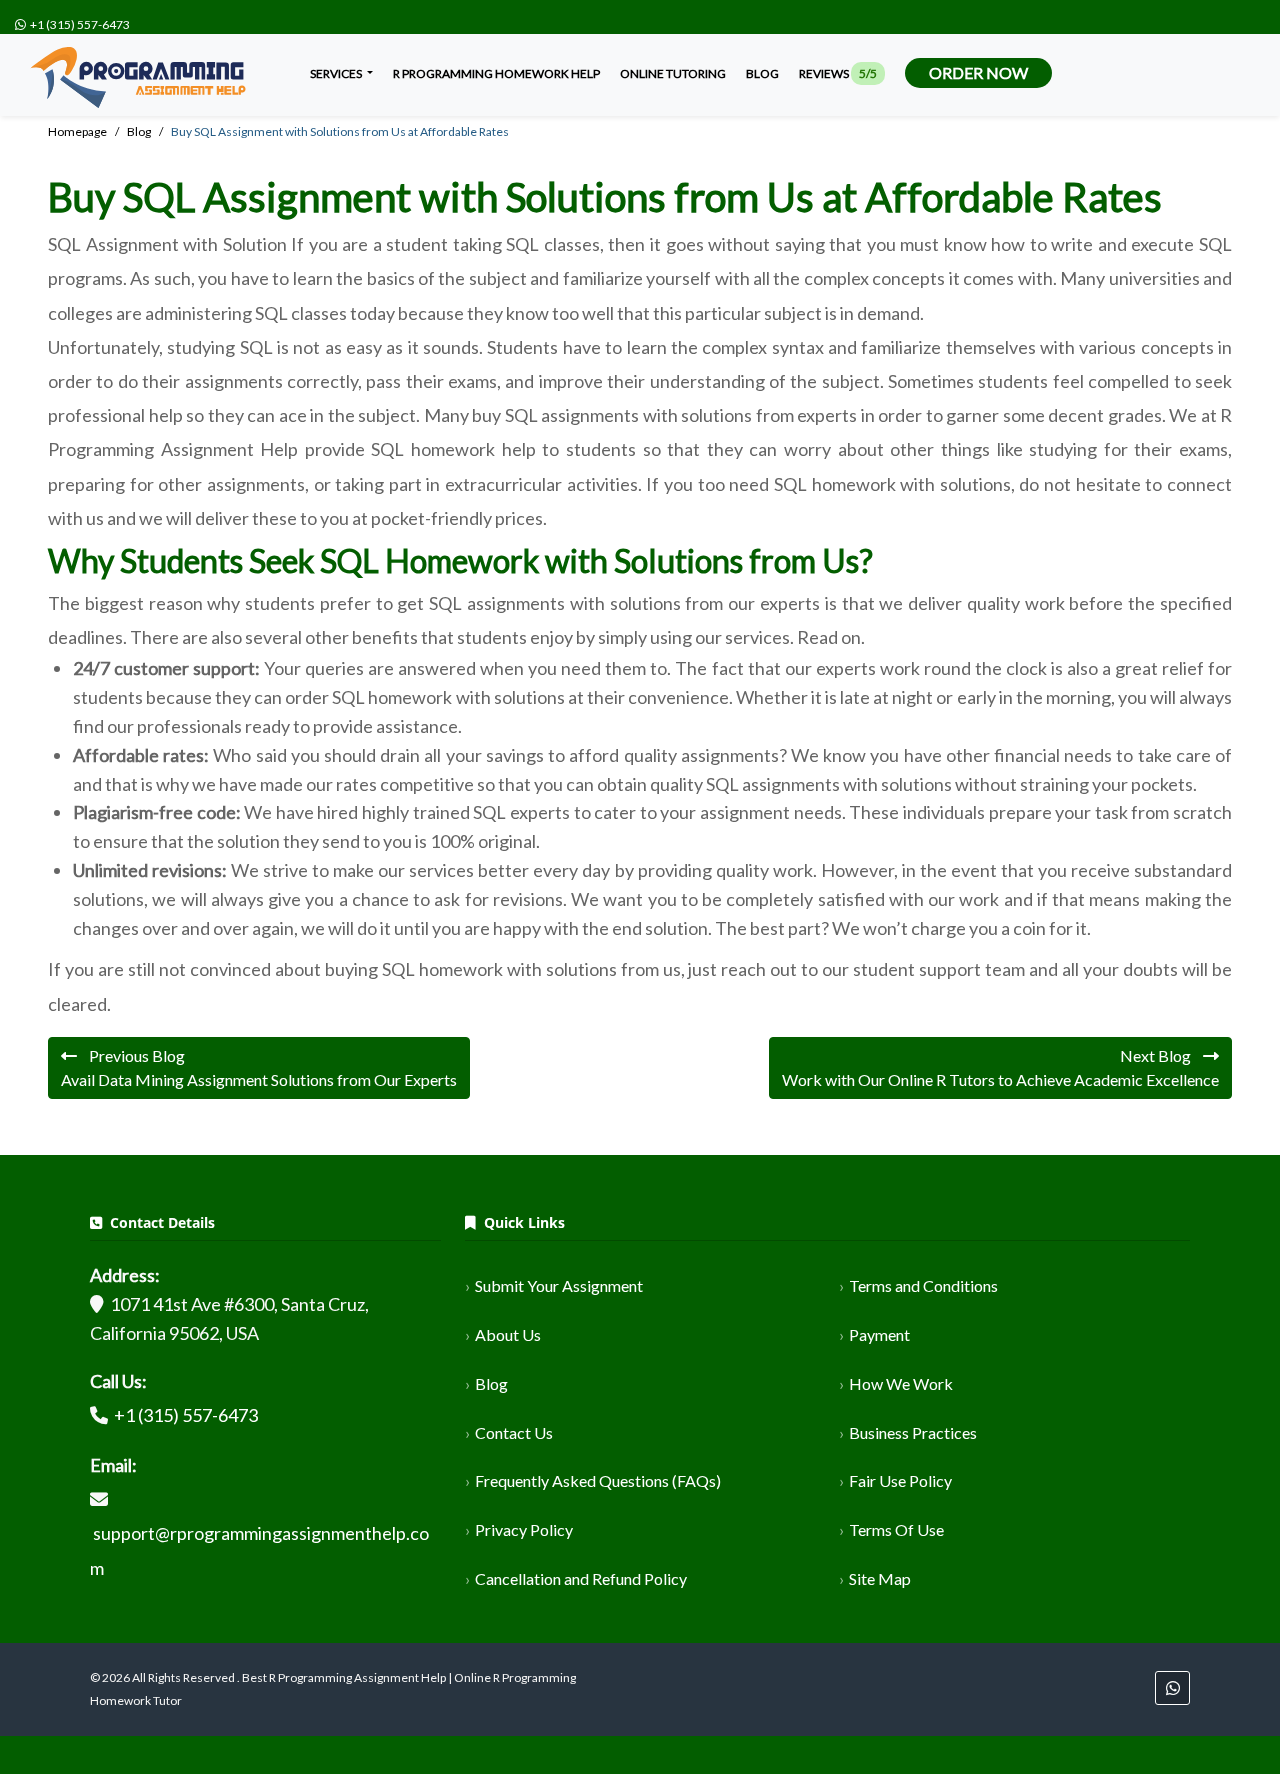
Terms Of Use (896, 1529)
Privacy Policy (524, 1529)
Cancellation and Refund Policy (581, 1578)
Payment (879, 1334)
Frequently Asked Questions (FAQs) (598, 1480)
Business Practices (913, 1432)
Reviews (838, 73)
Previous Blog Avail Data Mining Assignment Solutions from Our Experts (259, 1067)
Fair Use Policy (900, 1480)
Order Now (978, 72)
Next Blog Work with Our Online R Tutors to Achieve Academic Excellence (1000, 1067)
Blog (762, 73)
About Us (508, 1334)
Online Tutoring (673, 73)
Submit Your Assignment (559, 1285)
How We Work (901, 1383)
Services (337, 73)
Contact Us (514, 1432)
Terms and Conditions (923, 1285)
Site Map (880, 1578)
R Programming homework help (496, 73)
